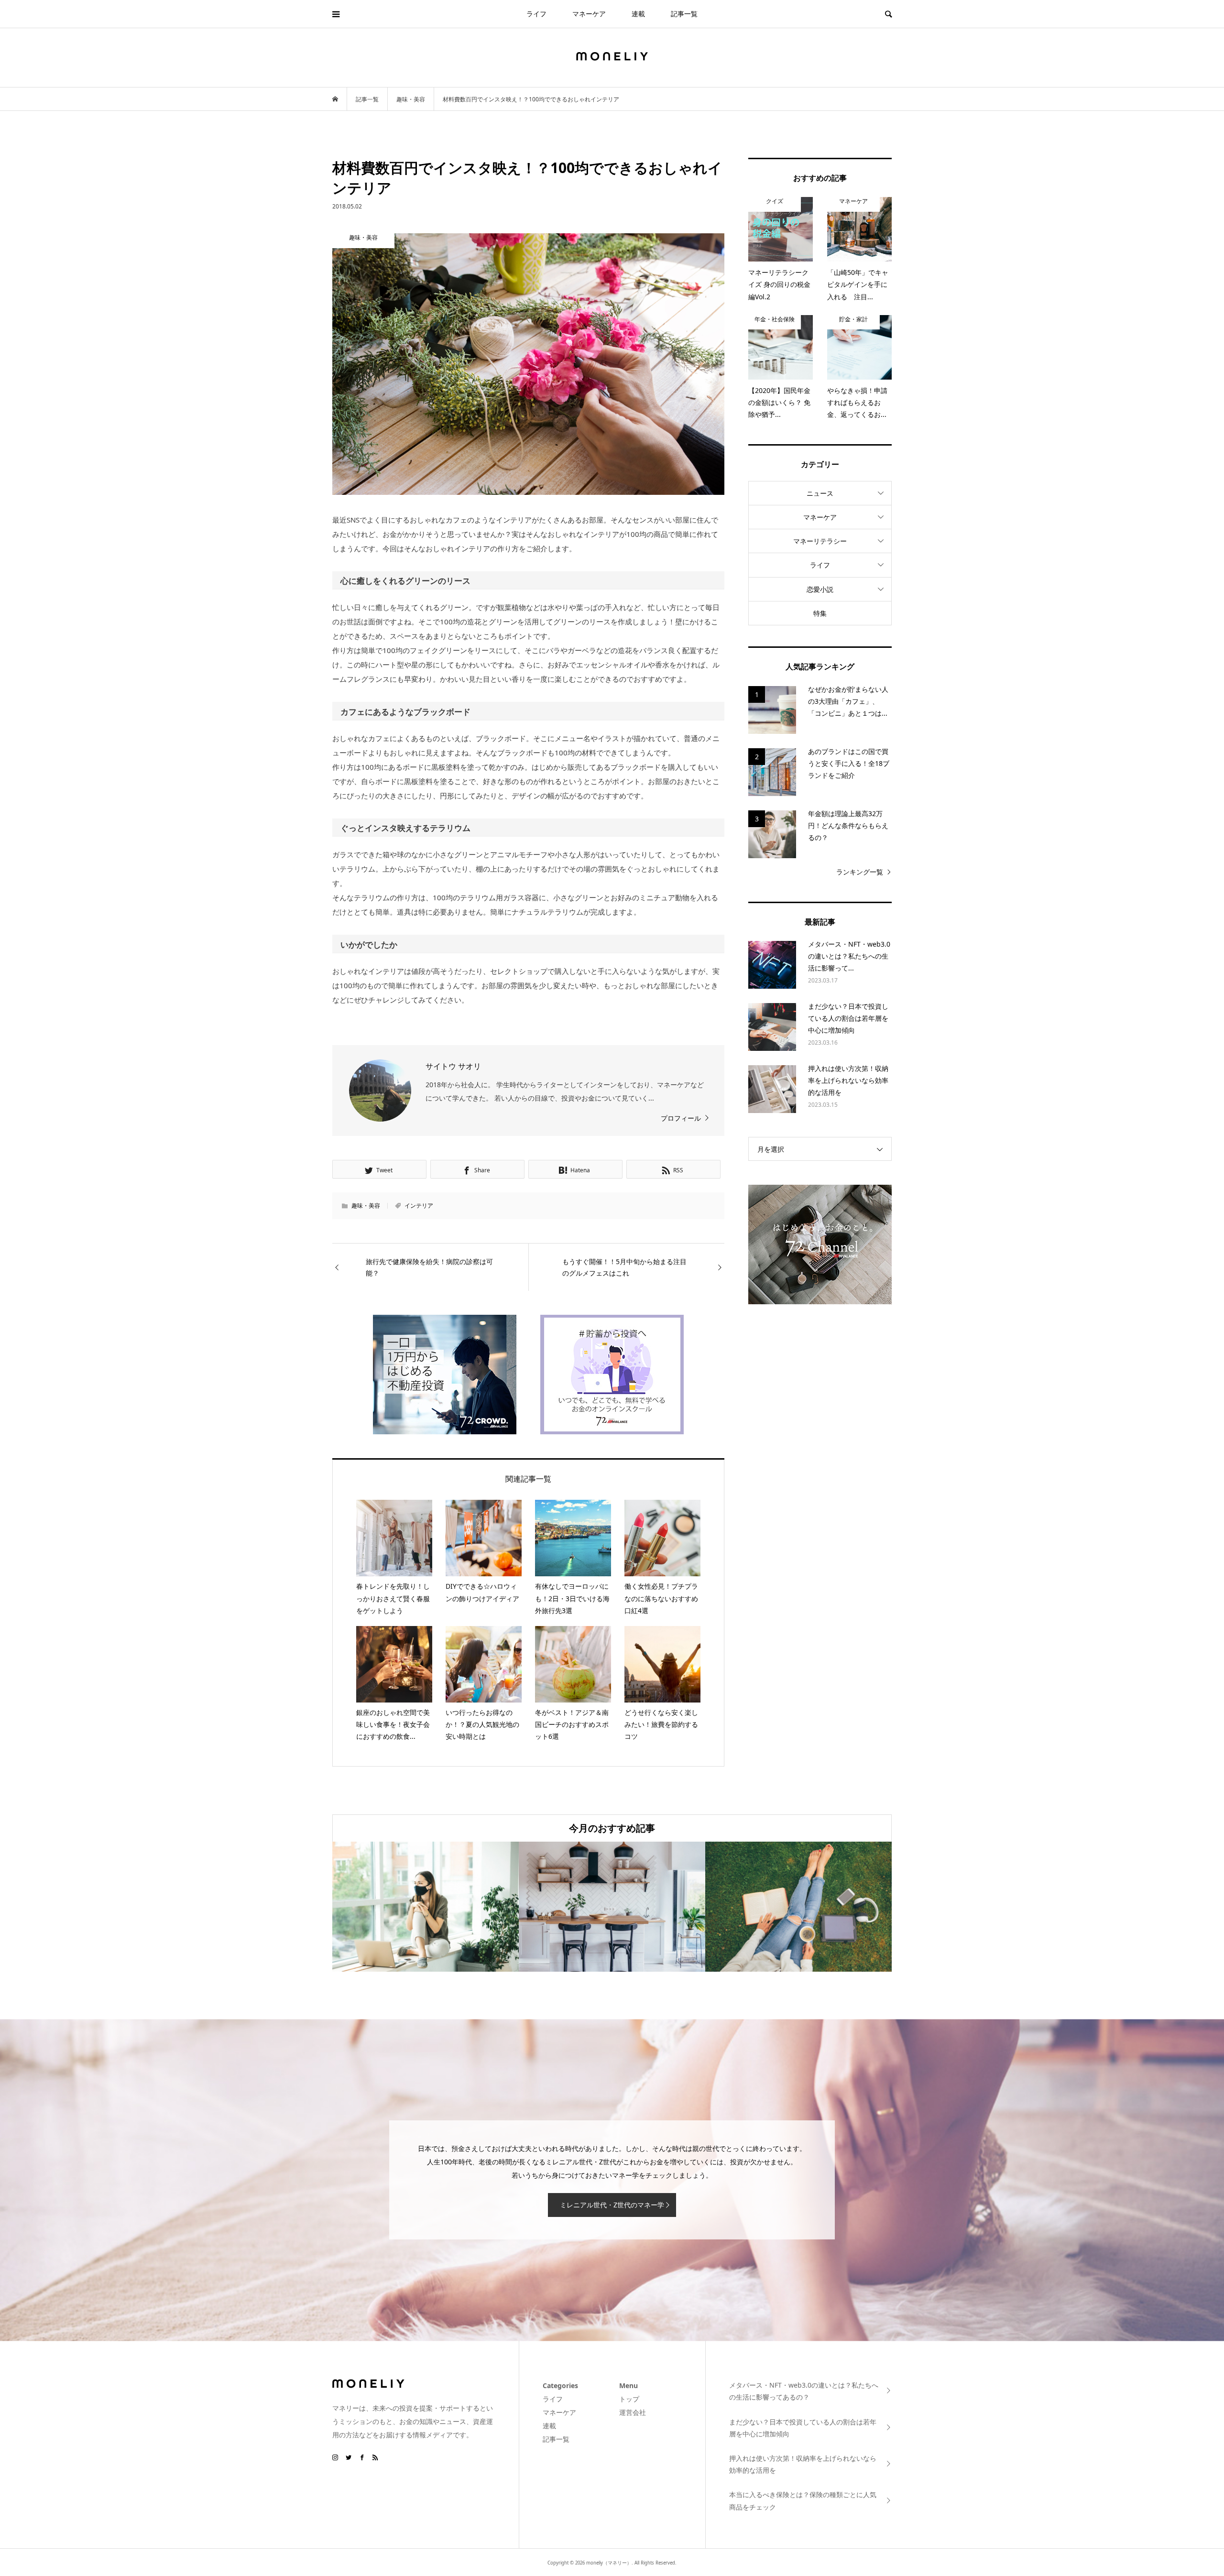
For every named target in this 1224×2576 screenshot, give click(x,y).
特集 (820, 613)
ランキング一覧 (860, 872)
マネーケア (589, 14)
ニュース (820, 493)
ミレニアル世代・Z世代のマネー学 (612, 2205)
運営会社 (633, 2412)
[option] (426, 1906)
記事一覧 (684, 14)
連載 (638, 14)
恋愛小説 (820, 589)
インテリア (419, 1206)
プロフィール (681, 1118)
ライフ (536, 14)
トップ (629, 2399)
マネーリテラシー (820, 541)
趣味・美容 (366, 1206)
